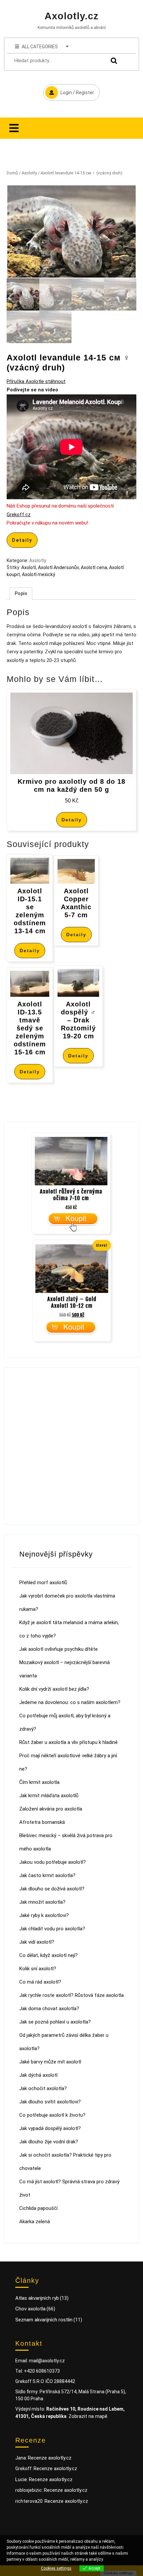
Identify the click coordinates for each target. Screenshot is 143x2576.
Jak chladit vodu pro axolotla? (52, 1929)
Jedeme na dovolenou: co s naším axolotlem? (70, 1702)
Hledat (112, 61)
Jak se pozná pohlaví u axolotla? (55, 2022)
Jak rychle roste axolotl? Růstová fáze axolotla (71, 1995)
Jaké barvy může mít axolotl (50, 2062)
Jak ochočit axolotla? (43, 2088)
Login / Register (69, 90)
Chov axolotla (30, 2309)
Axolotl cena (94, 567)
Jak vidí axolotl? (37, 1942)
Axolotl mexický (39, 574)
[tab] (14, 128)
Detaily (22, 540)
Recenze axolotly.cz (50, 2458)
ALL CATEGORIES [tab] (40, 47)
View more (114, 2559)
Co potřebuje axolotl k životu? (52, 2115)
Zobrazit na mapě (88, 2416)
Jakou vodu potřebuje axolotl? (53, 1862)
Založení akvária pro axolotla (51, 1809)
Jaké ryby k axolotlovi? (44, 1915)
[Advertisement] (71, 1446)
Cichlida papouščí (38, 2208)
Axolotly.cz (72, 16)
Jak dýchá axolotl (38, 2075)
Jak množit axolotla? (42, 1902)
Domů (12, 173)
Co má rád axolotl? (40, 1982)
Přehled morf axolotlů (43, 1583)
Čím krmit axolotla (39, 1782)
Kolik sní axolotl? (38, 1969)
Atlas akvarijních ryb (37, 2298)
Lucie (21, 2479)
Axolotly (29, 173)
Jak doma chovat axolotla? (49, 2009)
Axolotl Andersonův (58, 567)
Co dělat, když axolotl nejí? (49, 1955)
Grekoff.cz (19, 515)
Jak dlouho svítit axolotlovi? (50, 2102)
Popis (21, 593)
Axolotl (29, 567)
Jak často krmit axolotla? (47, 1875)
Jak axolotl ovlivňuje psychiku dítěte (59, 1649)
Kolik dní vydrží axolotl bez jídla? (54, 1689)
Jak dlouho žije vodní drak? (49, 2142)
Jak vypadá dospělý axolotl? (50, 2128)
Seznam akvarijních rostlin (44, 2320)
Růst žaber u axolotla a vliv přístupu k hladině (69, 1742)
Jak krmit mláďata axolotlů (49, 1796)
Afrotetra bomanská (42, 1822)
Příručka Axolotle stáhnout (36, 381)
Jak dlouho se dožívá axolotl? (52, 1889)
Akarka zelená (35, 2222)
